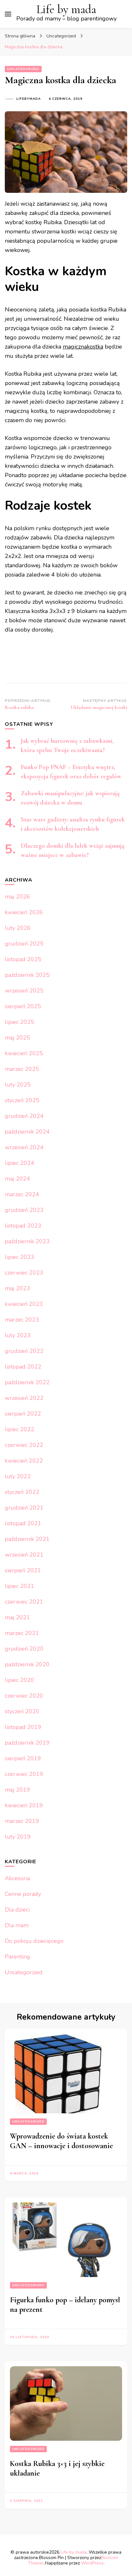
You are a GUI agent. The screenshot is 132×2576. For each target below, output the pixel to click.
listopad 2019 (23, 1727)
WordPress (92, 2563)
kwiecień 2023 (24, 1304)
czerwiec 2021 (24, 1602)
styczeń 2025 (22, 1100)
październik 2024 (27, 1132)
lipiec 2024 (20, 1163)
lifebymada (29, 99)
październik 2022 (27, 1382)
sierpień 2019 (23, 1758)
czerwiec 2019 (24, 1774)
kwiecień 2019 (24, 1805)
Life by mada (66, 9)
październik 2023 (27, 1241)
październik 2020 (27, 1664)
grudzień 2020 (24, 1649)
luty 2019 (18, 1837)
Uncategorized (23, 69)
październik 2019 (27, 1743)
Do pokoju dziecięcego (34, 1941)
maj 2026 (17, 897)
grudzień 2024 (24, 1116)
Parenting (17, 1957)
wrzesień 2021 (24, 1555)
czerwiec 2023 (24, 1273)
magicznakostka (83, 347)
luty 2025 (18, 1085)
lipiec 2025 (20, 1022)
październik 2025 (27, 975)
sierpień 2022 (23, 1414)
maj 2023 (17, 1288)
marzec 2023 (22, 1320)
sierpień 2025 (23, 1006)
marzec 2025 (22, 1069)
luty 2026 (18, 928)
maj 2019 (17, 1790)
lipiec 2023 (20, 1257)
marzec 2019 (22, 1821)
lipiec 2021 (20, 1586)
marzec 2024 (22, 1194)
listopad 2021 (23, 1523)
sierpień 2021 (23, 1570)
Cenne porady (23, 1894)
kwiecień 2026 (24, 912)
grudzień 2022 (24, 1351)
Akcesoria (17, 1878)
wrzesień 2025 (24, 991)
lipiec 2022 (20, 1429)
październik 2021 (27, 1539)
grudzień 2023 (24, 1210)
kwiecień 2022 (24, 1461)
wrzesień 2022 (24, 1398)
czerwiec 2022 (24, 1445)
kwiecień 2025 (24, 1053)
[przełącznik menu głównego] (8, 14)
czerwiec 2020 (24, 1696)
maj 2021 (17, 1617)
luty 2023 (18, 1335)
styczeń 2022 (22, 1492)
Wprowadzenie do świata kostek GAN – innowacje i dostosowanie (61, 2141)
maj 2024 (17, 1179)
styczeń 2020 (22, 1711)
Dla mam (17, 1925)
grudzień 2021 (24, 1508)
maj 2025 (17, 1038)
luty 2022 (18, 1476)
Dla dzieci (17, 1910)
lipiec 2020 (20, 1680)
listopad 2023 (23, 1226)
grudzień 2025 (24, 944)
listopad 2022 (23, 1367)
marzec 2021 (22, 1633)
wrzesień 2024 (24, 1147)
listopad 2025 (23, 959)
